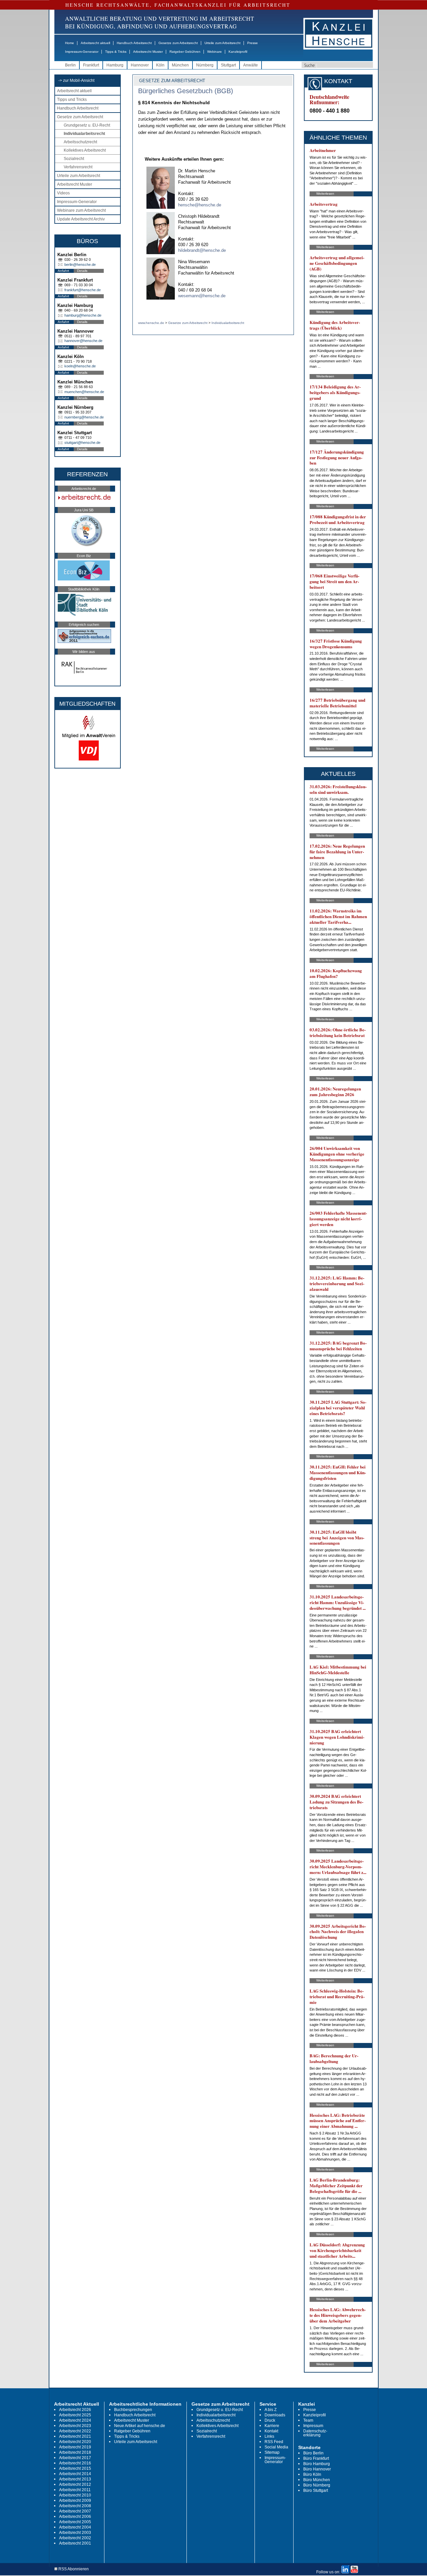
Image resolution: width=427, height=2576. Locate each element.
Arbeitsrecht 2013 (75, 2479)
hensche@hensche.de (200, 205)
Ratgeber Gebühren (185, 52)
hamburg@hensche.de (83, 315)
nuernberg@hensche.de (84, 417)
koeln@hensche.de (80, 366)
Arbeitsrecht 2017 (75, 2458)
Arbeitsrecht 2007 (75, 2511)
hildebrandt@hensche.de (202, 250)
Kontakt (271, 2431)
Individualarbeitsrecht (84, 134)
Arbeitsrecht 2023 (75, 2426)
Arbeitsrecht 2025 (75, 2415)
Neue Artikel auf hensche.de (140, 2426)
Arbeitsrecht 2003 (75, 2533)
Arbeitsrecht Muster (148, 52)
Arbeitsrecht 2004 (75, 2527)
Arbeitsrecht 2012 (75, 2484)
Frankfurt (91, 65)
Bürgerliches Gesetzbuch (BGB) (186, 91)
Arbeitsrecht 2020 (75, 2442)
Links (269, 2436)
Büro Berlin (313, 2453)
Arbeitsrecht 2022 (75, 2431)
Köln (160, 65)
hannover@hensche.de (83, 341)
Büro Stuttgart (316, 2491)
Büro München (317, 2480)
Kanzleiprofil (238, 52)
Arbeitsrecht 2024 (75, 2420)
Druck (270, 2420)
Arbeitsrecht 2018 (75, 2452)
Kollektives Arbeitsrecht (85, 150)
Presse (253, 43)
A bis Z (271, 2410)
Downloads (275, 2415)
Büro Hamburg (317, 2464)
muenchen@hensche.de (84, 392)
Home (70, 43)
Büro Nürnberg (317, 2485)
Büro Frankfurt (316, 2458)
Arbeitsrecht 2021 (75, 2436)
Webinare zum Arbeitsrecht (81, 210)
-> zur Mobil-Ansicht (76, 80)
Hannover (140, 65)
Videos (63, 193)
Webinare (215, 52)
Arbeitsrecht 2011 (75, 2490)
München (180, 65)
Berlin (70, 65)
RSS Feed (274, 2442)
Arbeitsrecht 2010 (75, 2495)
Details (82, 271)
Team (308, 2420)
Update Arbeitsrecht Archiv (81, 219)
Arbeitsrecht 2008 (75, 2506)
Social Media (276, 2447)
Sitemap (272, 2452)
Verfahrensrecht (78, 167)
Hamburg (115, 65)
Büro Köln (312, 2474)
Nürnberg (205, 65)
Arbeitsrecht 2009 (75, 2501)
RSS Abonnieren (73, 2569)
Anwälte (251, 65)
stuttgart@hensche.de (82, 443)
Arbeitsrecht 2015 (75, 2468)
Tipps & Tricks (116, 52)
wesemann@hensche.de (202, 296)
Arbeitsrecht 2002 (75, 2538)
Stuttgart (228, 65)
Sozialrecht (74, 159)
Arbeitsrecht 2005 (75, 2522)
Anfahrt (63, 271)
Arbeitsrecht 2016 (75, 2463)
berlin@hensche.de (80, 265)
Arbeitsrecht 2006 (75, 2517)
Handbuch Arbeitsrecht (134, 43)
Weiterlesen (325, 194)
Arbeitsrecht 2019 (75, 2447)
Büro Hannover (317, 2469)
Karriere (272, 2426)
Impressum (313, 2426)
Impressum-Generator (82, 52)
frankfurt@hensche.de (83, 290)
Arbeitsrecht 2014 (75, 2474)
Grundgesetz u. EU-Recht (87, 125)
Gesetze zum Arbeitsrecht (178, 43)
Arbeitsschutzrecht (80, 142)
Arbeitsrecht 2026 (75, 2410)
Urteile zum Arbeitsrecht (223, 43)
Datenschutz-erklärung (315, 2433)
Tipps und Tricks (72, 100)
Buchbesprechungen (133, 2410)
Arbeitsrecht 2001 (75, 2543)
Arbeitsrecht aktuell (95, 43)
